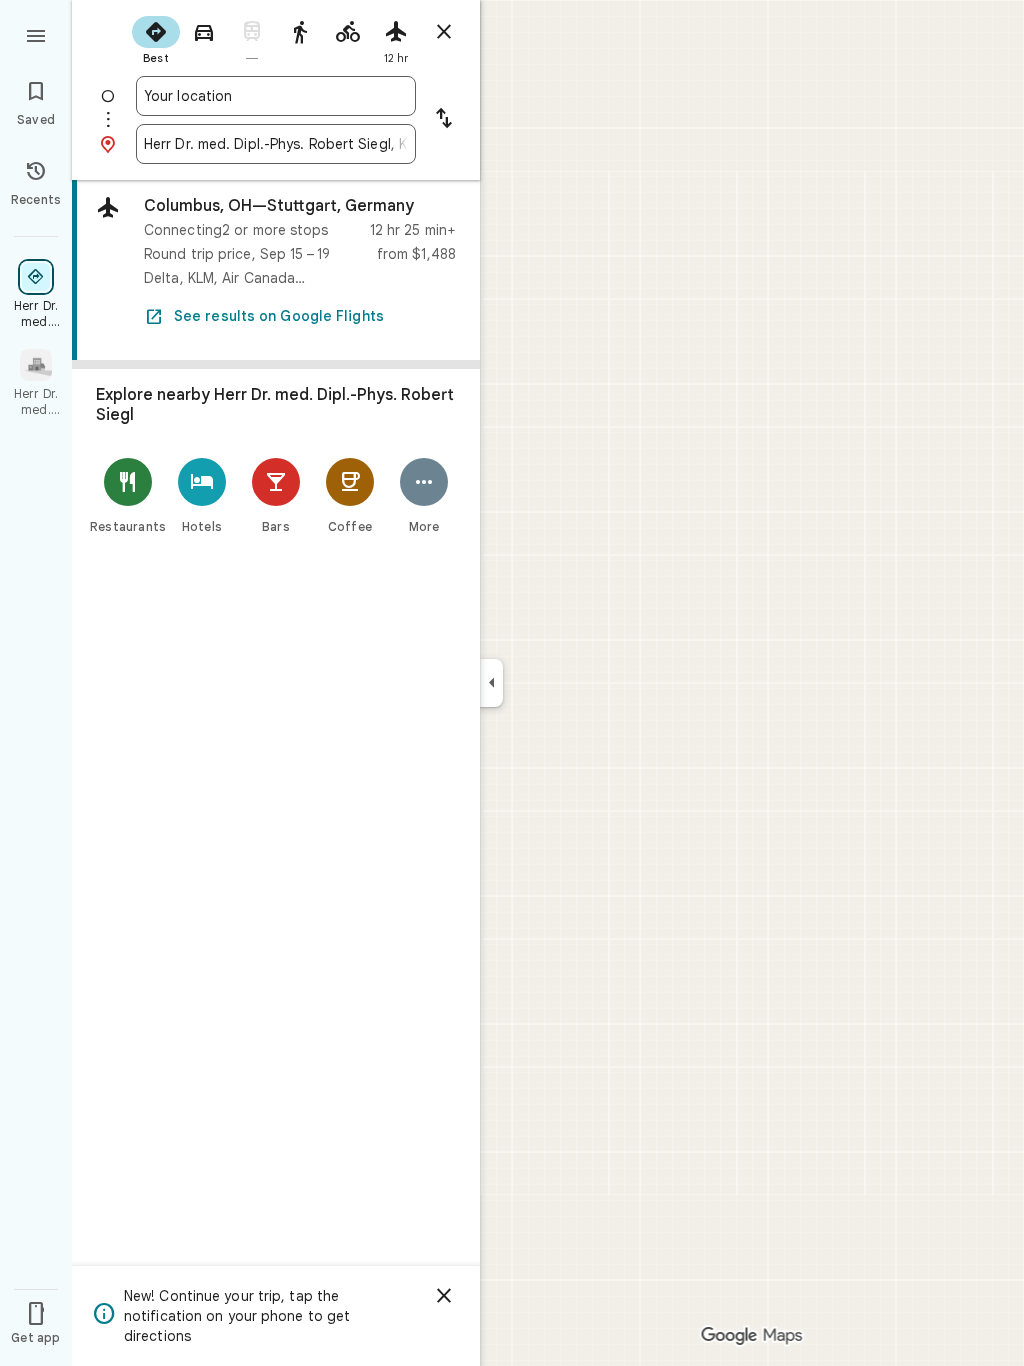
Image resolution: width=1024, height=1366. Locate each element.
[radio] (156, 38)
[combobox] (276, 96)
